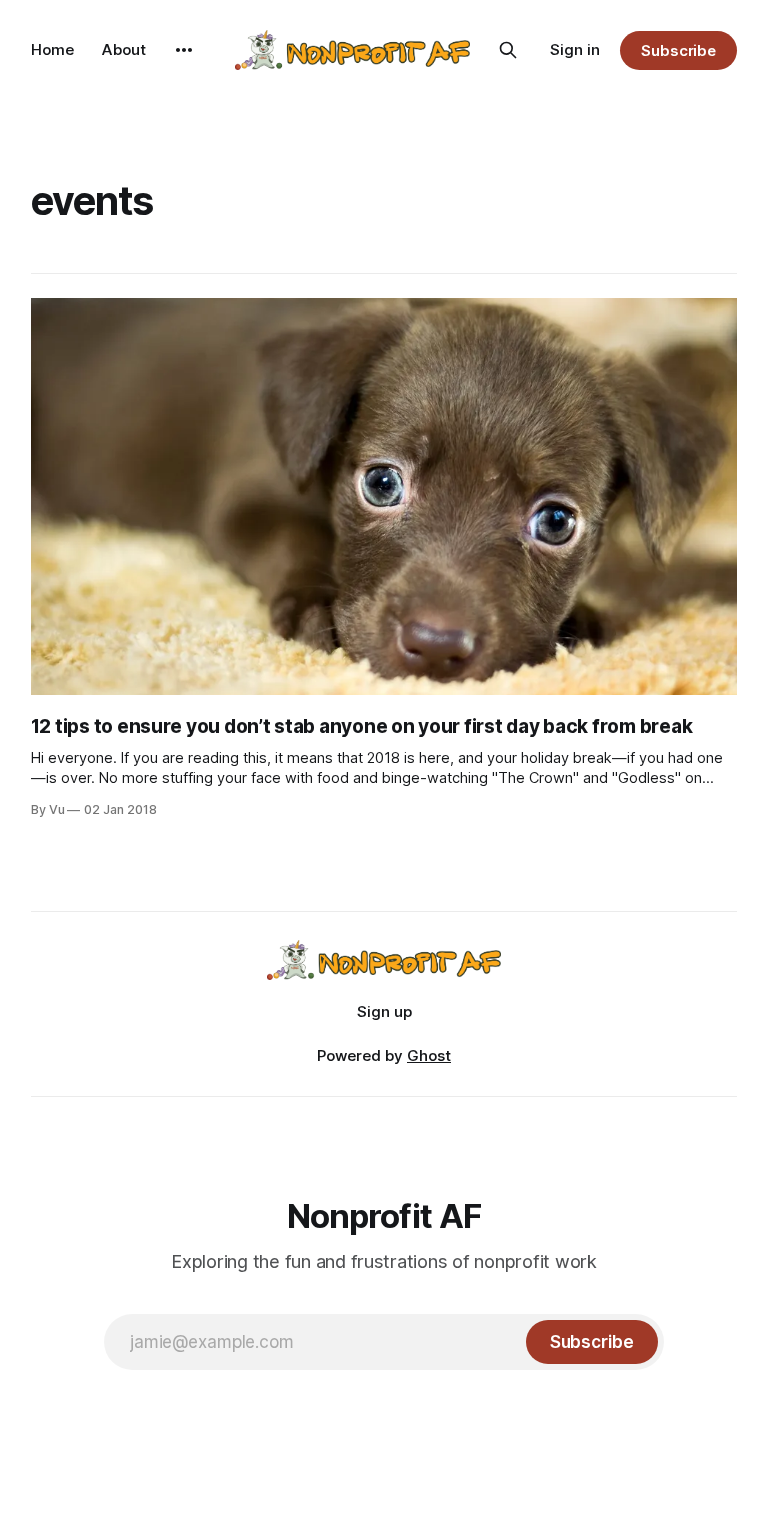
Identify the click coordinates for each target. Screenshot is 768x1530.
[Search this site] (508, 50)
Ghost (429, 1055)
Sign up (384, 1011)
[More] (184, 50)
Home (52, 49)
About (124, 49)
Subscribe (678, 50)
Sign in (575, 49)
